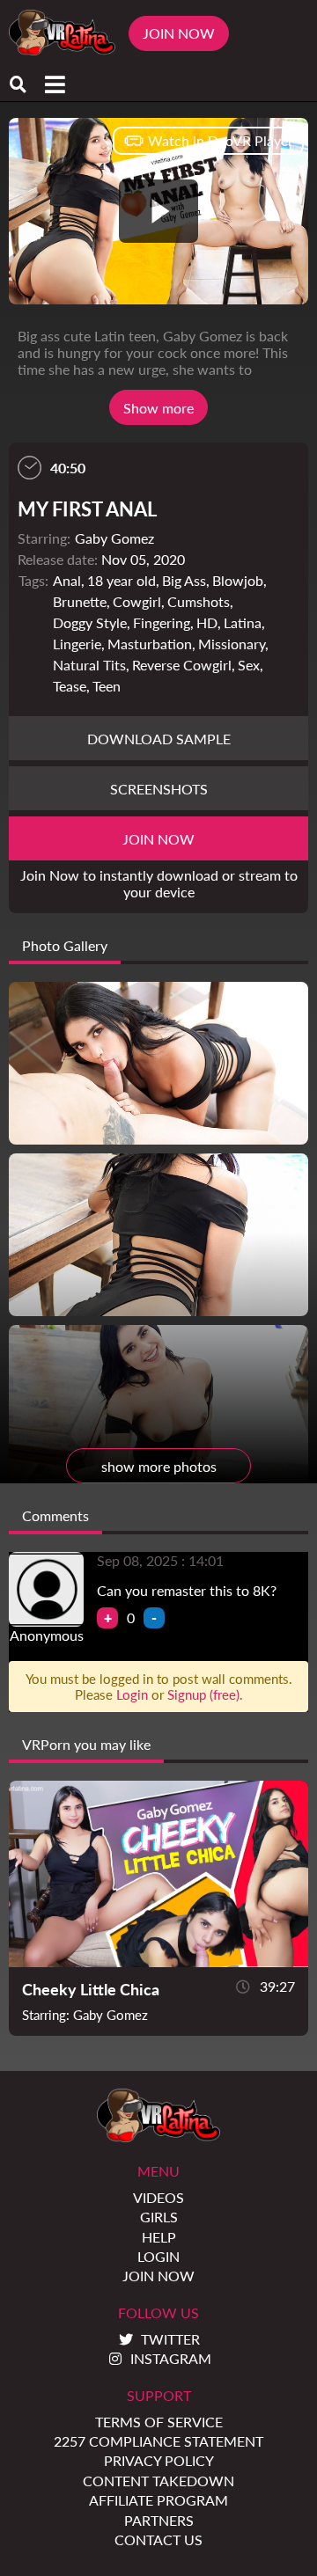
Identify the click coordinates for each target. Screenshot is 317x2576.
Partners (159, 2520)
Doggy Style (90, 622)
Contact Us (158, 2539)
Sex (249, 665)
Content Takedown (158, 2481)
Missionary (232, 644)
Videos (158, 2197)
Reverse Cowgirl (182, 665)
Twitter (170, 2339)
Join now (158, 839)
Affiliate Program (158, 2500)
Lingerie (77, 644)
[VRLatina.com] (62, 33)
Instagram (171, 2358)
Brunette (80, 601)
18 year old (122, 580)
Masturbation (150, 644)
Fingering (162, 622)
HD (207, 622)
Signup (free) (203, 1694)
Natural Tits (89, 665)
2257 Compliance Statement (158, 2441)
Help (159, 2237)
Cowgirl (137, 601)
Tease (70, 686)
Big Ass (184, 580)
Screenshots (159, 789)
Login (132, 1694)
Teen (107, 686)
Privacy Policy (159, 2460)
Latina (243, 622)
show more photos (159, 1466)
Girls (159, 2217)
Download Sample (159, 739)
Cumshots (199, 601)
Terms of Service (159, 2422)
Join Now (179, 33)
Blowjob (238, 580)
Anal (67, 580)
